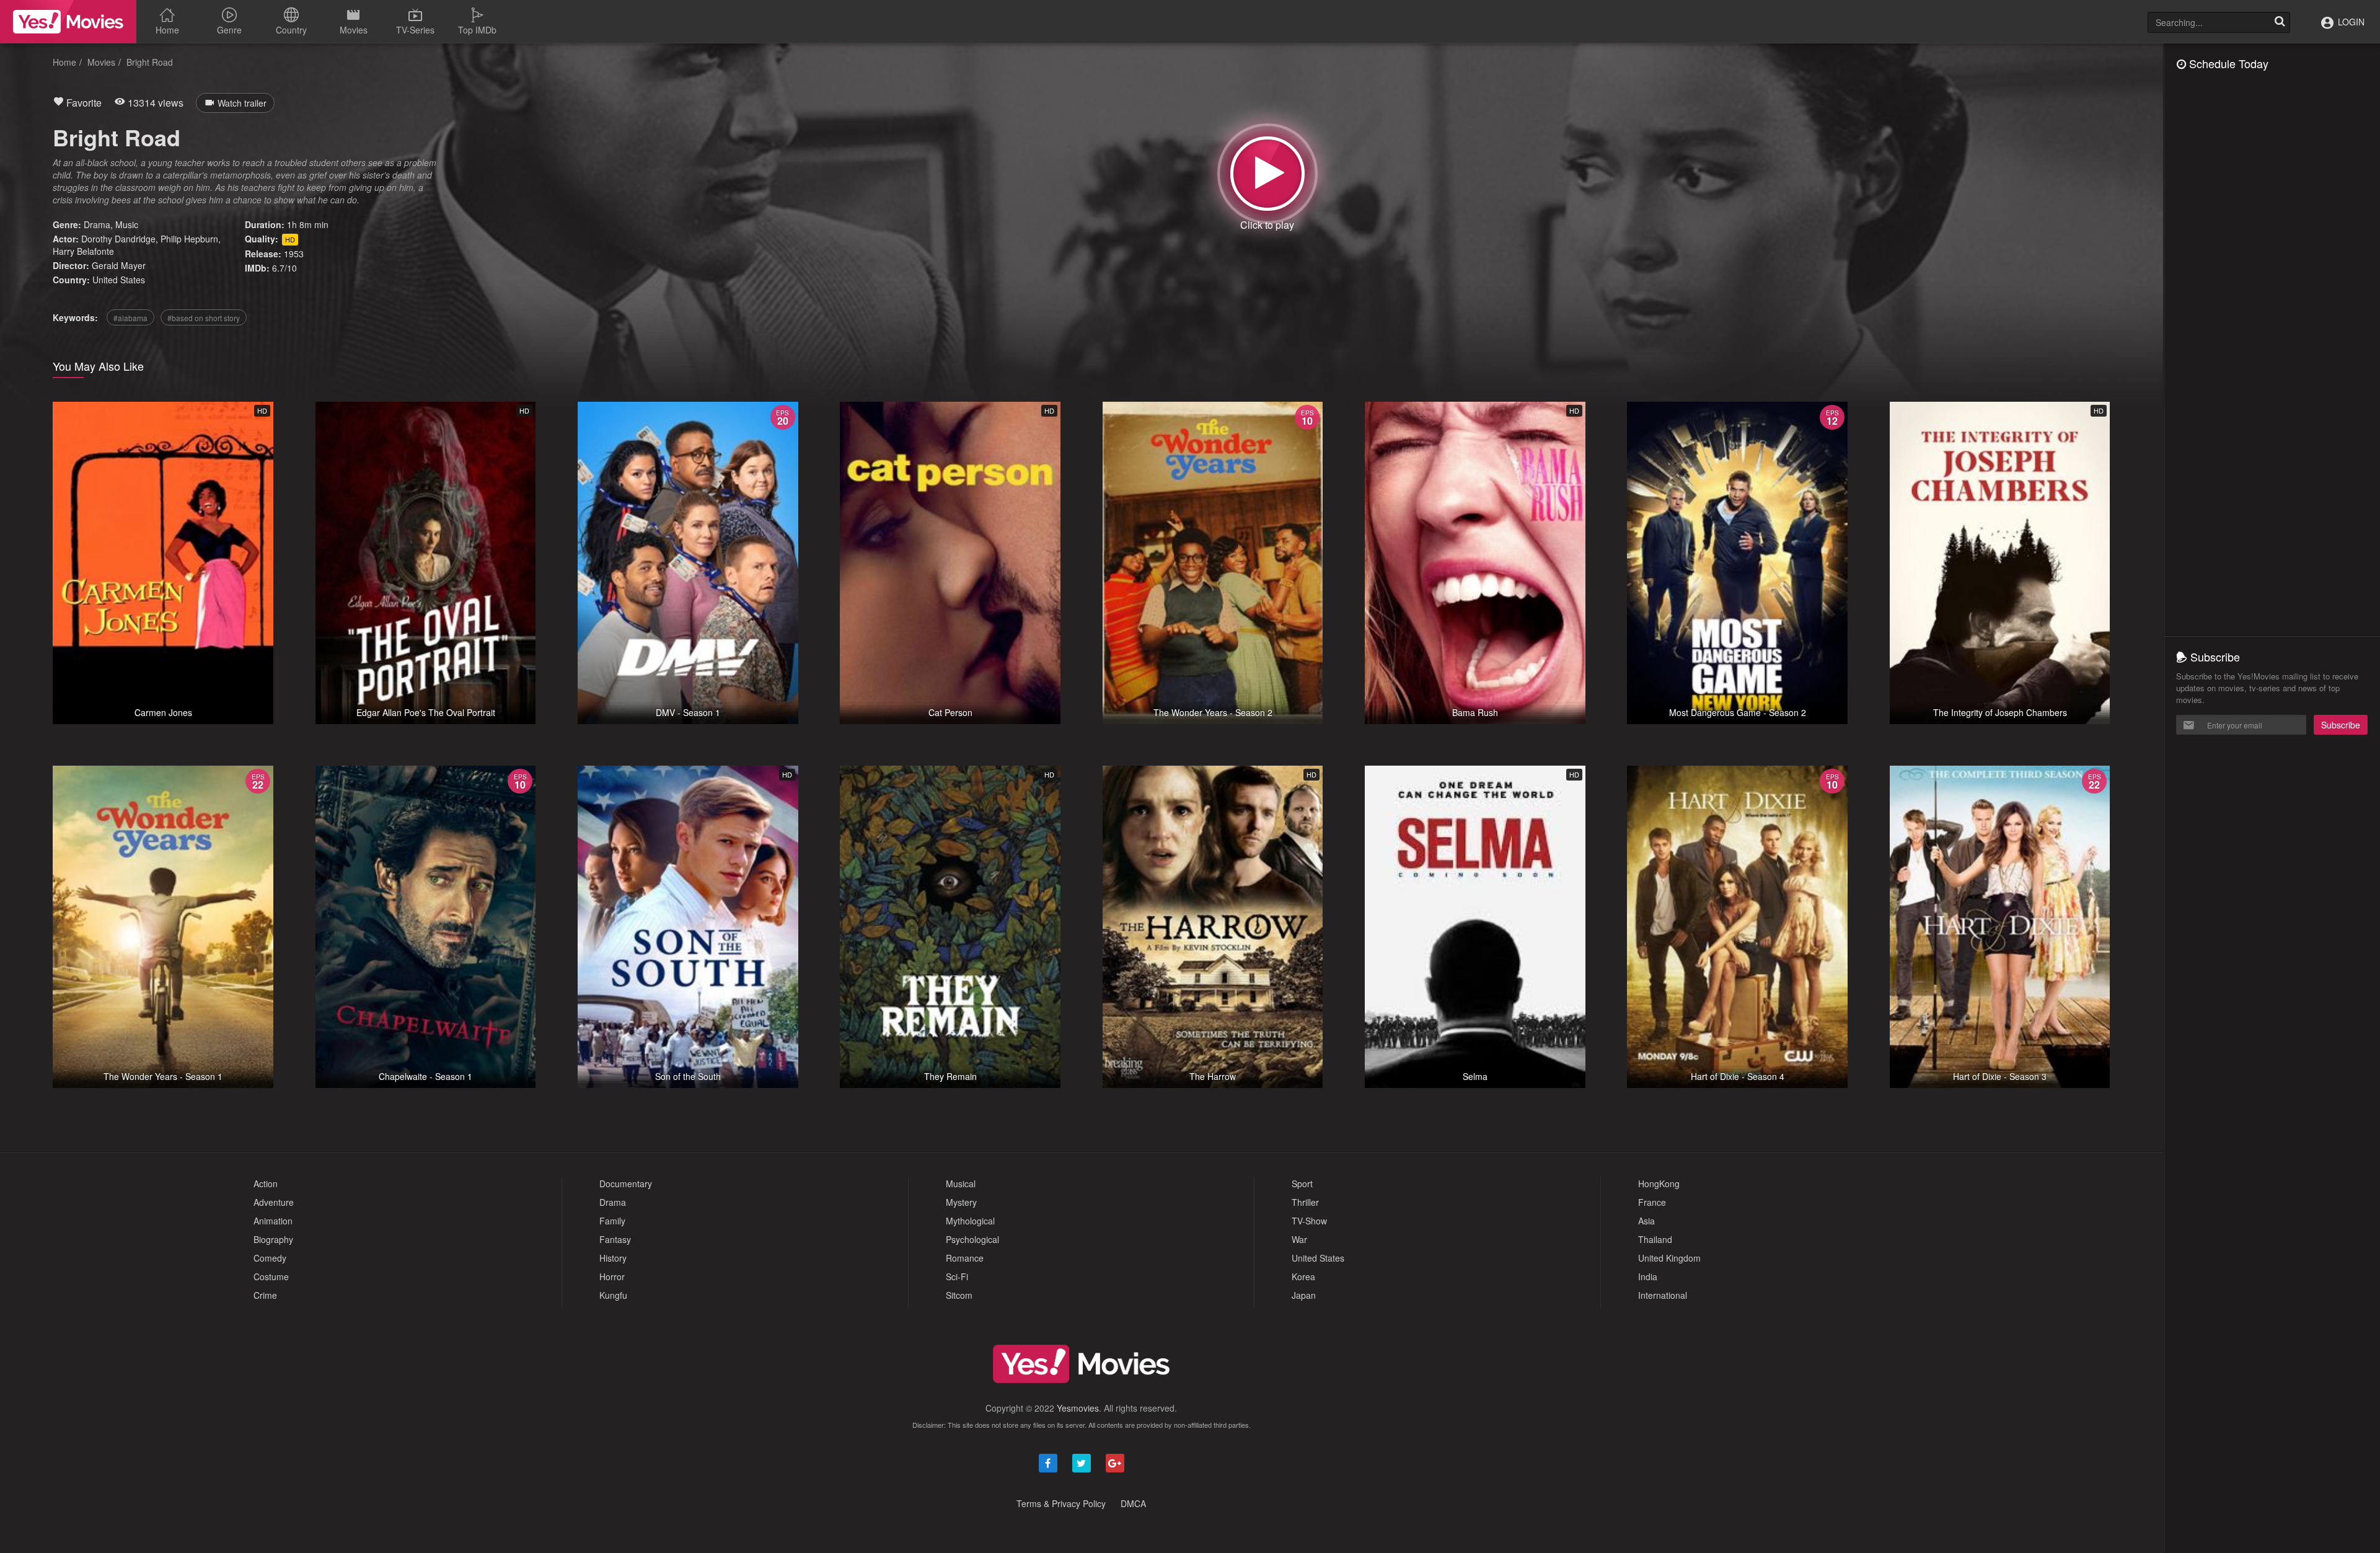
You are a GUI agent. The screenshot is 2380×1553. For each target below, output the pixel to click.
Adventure (274, 1202)
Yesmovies (1078, 1408)
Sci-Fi (957, 1276)
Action (266, 1184)
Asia (1646, 1221)
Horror (612, 1276)
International (1663, 1295)
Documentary (626, 1184)
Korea (1303, 1276)
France (1652, 1202)
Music (127, 224)
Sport (1302, 1184)
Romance (965, 1258)
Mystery (961, 1202)
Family (612, 1221)
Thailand (1655, 1239)
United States (119, 280)
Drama (97, 224)
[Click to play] (1267, 174)
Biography (273, 1239)
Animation (273, 1221)
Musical (961, 1184)
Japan (1304, 1295)
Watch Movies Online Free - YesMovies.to (68, 22)
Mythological (970, 1221)
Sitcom (959, 1295)
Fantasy (615, 1239)
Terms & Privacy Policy (1061, 1503)
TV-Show (1309, 1221)
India (1648, 1276)
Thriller (1305, 1202)
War (1299, 1239)
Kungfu (613, 1295)
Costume (271, 1276)
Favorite (83, 103)
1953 (294, 254)
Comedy (270, 1258)
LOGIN (2350, 22)
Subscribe (2341, 725)
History (613, 1258)
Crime (265, 1295)
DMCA (1133, 1503)
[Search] (2280, 22)
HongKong (1659, 1184)
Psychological (972, 1239)
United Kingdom (1669, 1258)
